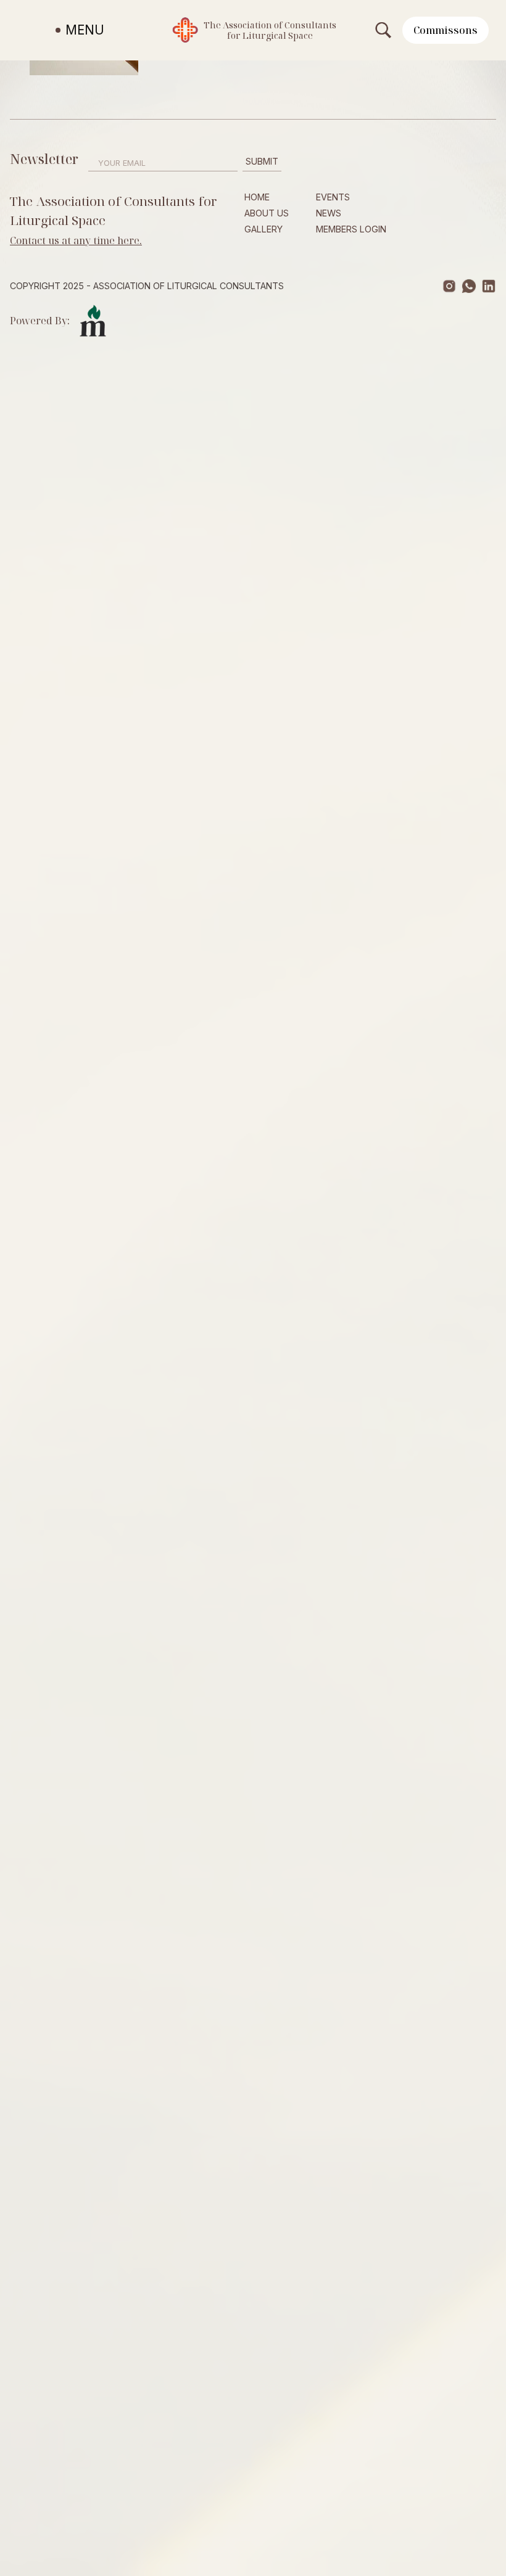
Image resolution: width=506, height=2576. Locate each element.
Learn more (348, 563)
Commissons (446, 30)
